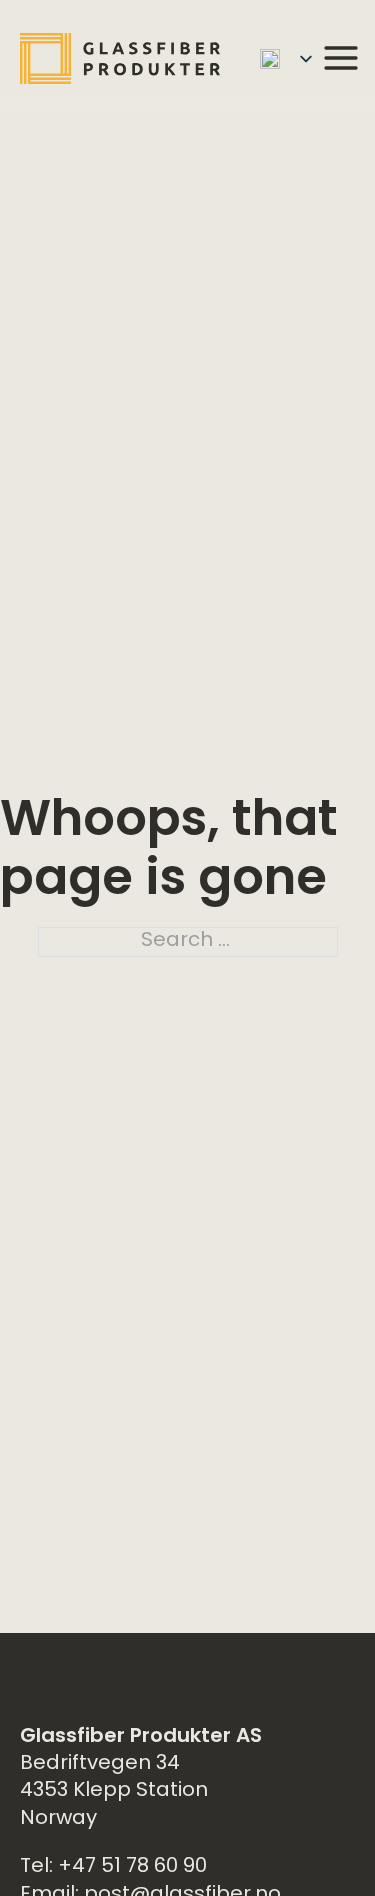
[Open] (341, 58)
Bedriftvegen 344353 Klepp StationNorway (114, 1792)
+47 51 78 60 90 (132, 1867)
